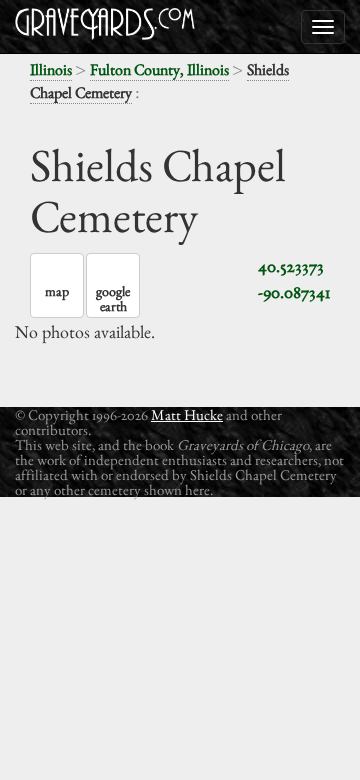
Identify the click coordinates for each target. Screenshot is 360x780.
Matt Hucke (187, 414)
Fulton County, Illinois (159, 69)
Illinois (51, 69)
